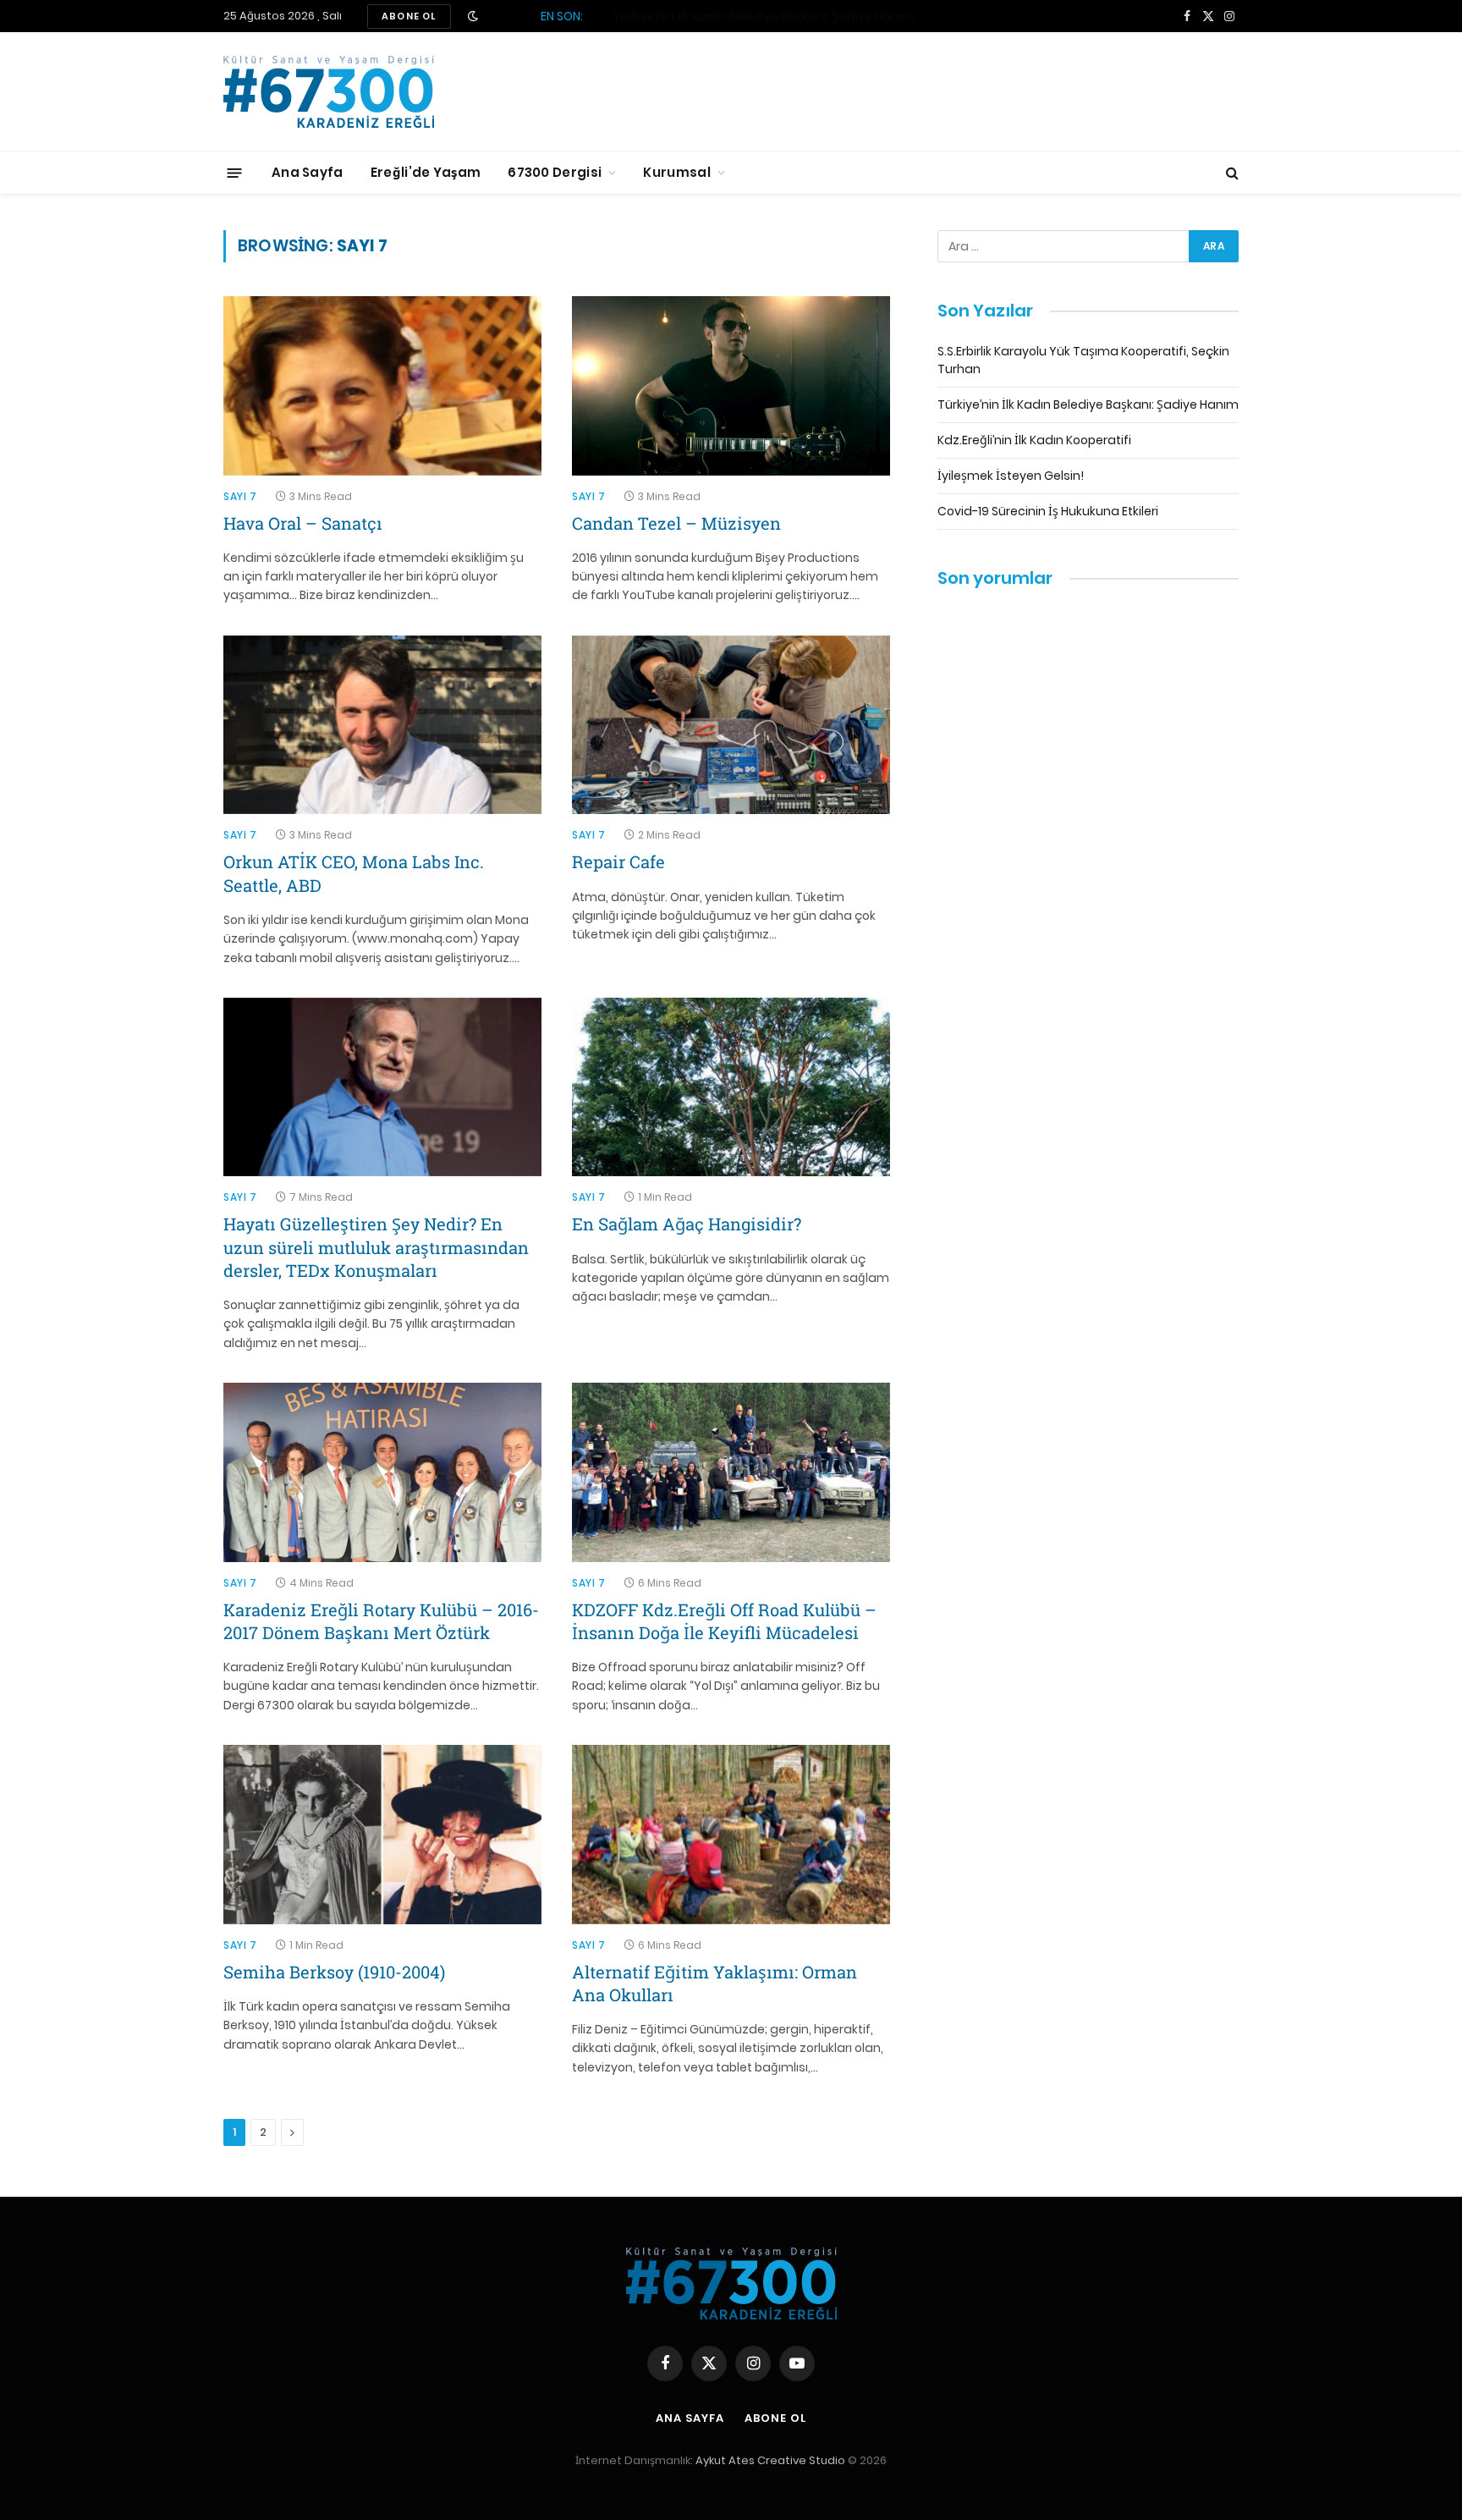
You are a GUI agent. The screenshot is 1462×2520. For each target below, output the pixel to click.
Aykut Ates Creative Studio (770, 2460)
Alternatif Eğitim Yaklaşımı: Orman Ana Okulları (715, 1983)
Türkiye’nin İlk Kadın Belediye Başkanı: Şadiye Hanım (763, 16)
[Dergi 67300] (329, 92)
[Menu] (235, 172)
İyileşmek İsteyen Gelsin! (1011, 476)
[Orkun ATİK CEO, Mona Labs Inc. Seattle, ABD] (382, 725)
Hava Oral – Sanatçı (303, 523)
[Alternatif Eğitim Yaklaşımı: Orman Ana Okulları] (731, 1835)
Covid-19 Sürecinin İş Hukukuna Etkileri (1048, 511)
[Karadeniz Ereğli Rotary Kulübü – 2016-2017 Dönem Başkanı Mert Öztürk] (382, 1472)
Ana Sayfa (308, 172)
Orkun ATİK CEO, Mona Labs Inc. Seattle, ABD (354, 873)
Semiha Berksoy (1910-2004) (334, 1972)
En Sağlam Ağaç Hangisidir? (687, 1224)
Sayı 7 (240, 496)
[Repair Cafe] (731, 725)
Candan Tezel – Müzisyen (676, 523)
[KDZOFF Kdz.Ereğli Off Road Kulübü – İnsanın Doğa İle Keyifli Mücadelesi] (731, 1472)
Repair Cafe (618, 861)
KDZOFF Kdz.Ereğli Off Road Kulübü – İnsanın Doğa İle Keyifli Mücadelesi (724, 1621)
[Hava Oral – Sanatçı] (382, 386)
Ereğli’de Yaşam (426, 172)
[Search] (1231, 173)
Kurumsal (676, 172)
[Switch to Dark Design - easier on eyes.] (473, 16)
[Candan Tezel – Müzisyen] (731, 386)
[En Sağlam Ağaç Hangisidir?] (731, 1087)
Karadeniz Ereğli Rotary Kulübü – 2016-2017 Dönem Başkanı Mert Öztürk (381, 1621)
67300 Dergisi (555, 172)
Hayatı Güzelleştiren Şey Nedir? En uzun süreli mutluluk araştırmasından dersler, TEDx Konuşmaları (376, 1246)
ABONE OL (409, 16)
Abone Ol (775, 2418)
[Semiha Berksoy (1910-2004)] (382, 1835)
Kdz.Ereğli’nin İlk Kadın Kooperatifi (1034, 440)
